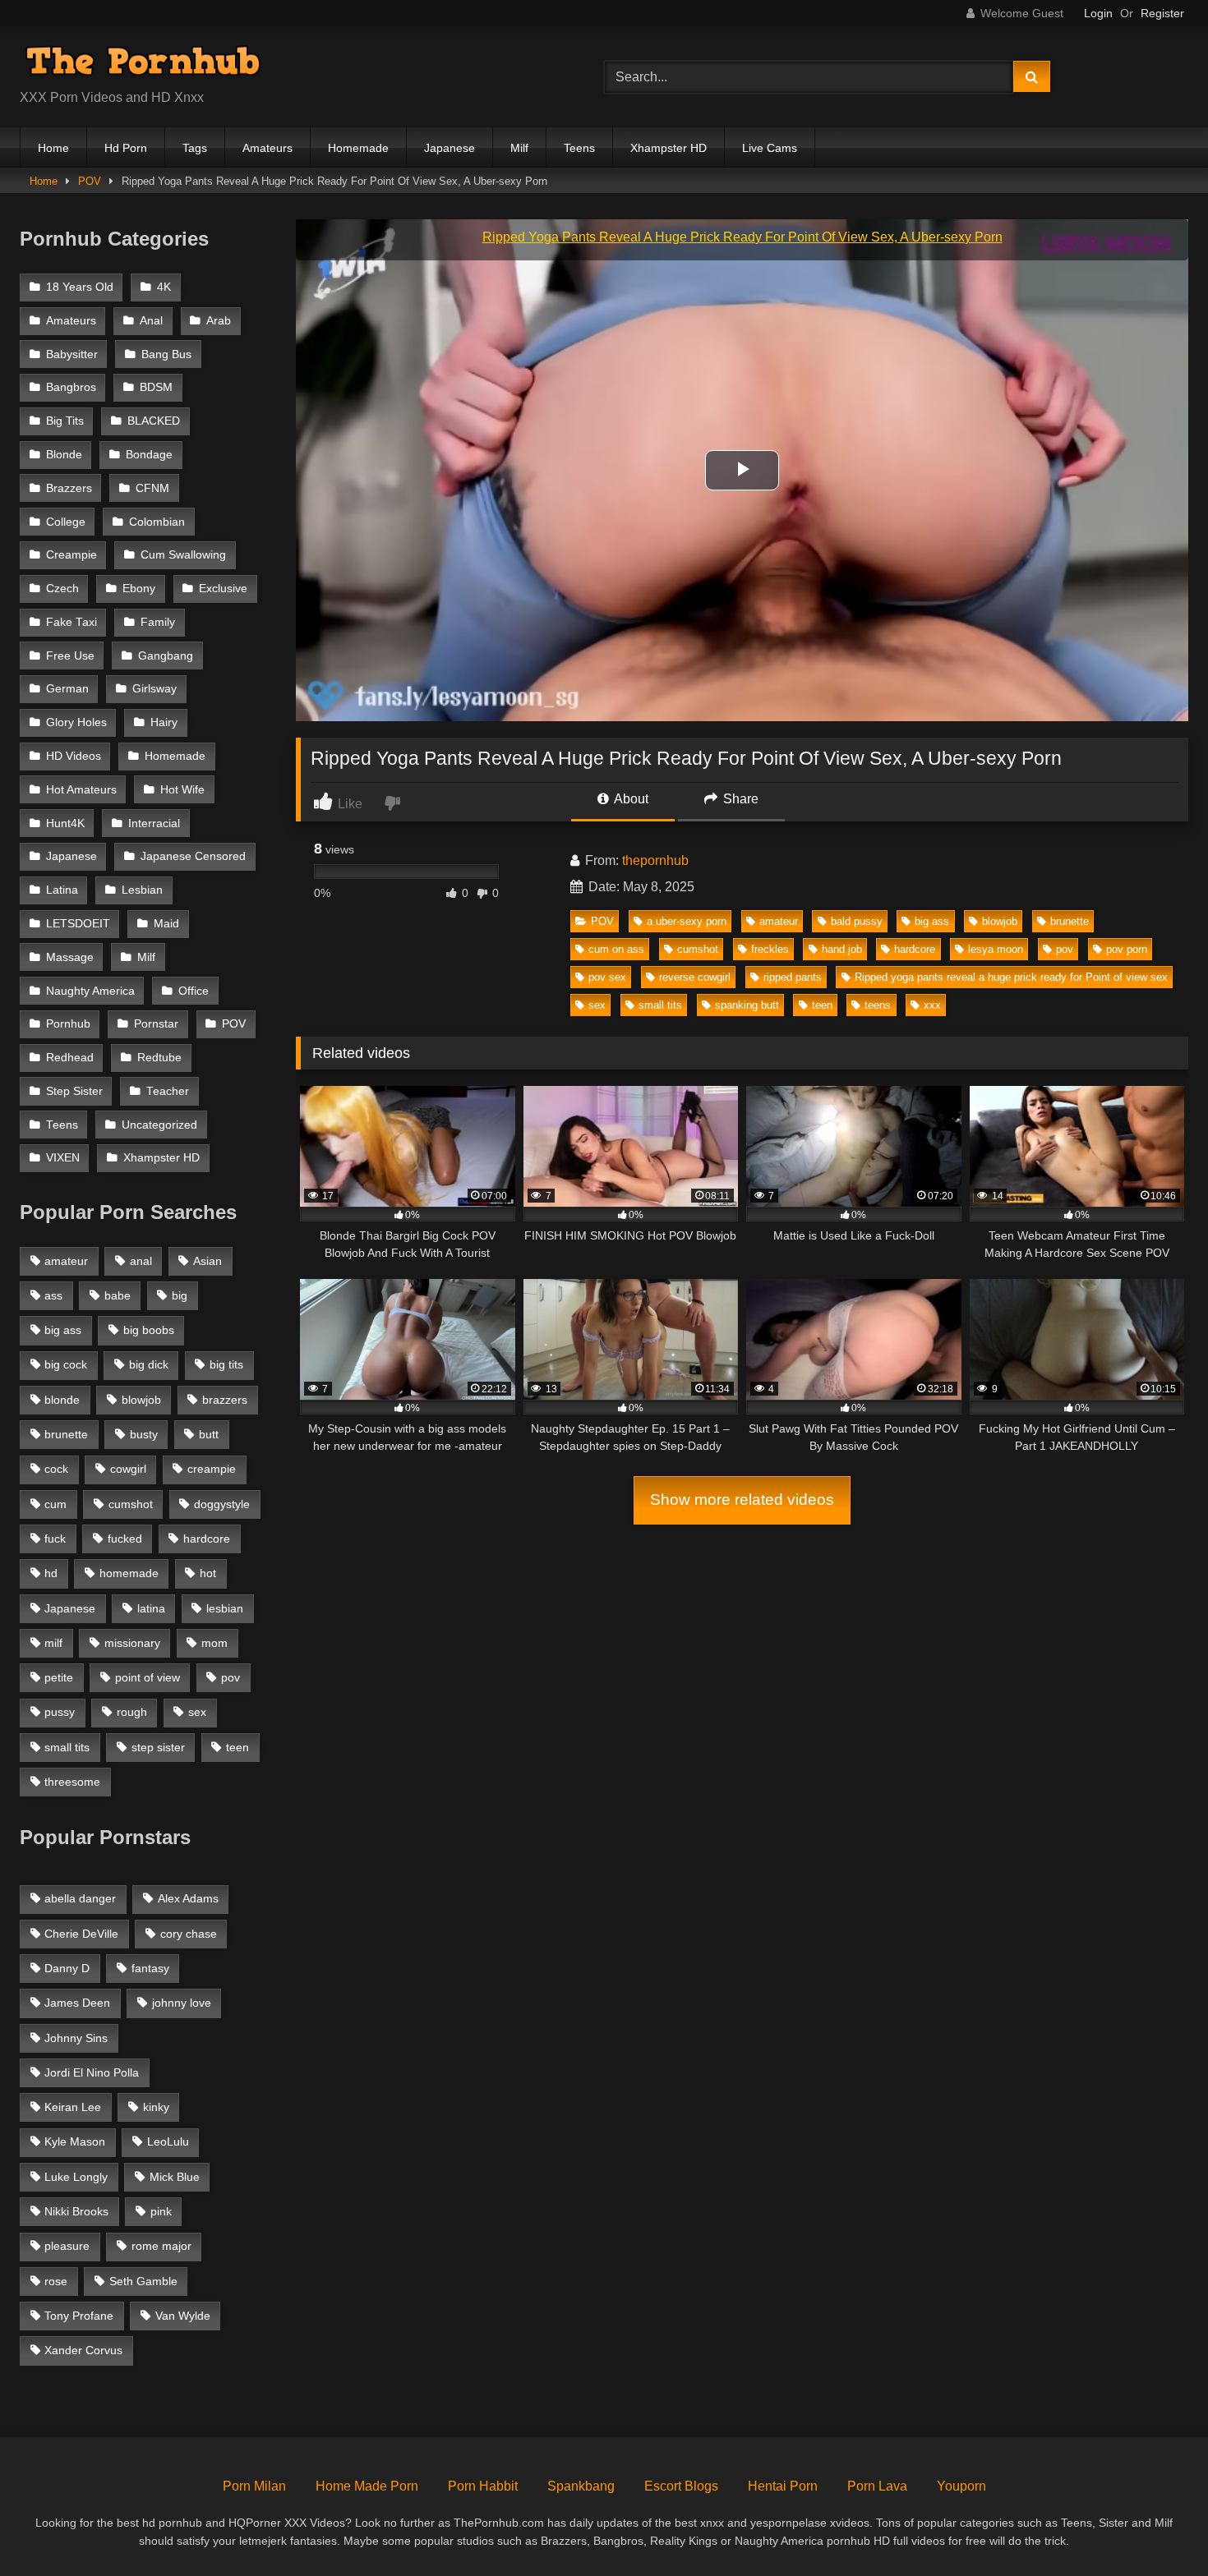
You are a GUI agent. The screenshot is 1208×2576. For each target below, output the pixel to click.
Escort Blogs (681, 2486)
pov (1065, 949)
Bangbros (71, 387)
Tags (195, 148)
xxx (932, 1005)
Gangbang (166, 656)
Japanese (450, 148)
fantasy (150, 1968)
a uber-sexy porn (687, 921)
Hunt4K (65, 823)
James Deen (77, 2003)
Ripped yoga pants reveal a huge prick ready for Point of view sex (1011, 977)
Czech (62, 589)
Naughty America (90, 991)
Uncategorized (159, 1125)
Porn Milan (254, 2486)
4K (164, 287)
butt (209, 1434)
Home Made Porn (367, 2486)
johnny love (182, 2003)
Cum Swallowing (183, 555)
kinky (156, 2107)
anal (141, 1261)
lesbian (225, 1608)
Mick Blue (175, 2177)
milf (53, 1643)
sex (597, 1005)
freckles (770, 949)
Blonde (64, 455)
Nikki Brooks (76, 2211)
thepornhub (655, 860)
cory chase (189, 1934)
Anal (151, 321)
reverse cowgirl (695, 977)
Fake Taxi (71, 622)
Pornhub (68, 1024)
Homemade (358, 148)
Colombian (157, 522)
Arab (219, 321)
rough (132, 1712)
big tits (226, 1364)
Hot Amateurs (81, 790)
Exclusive (223, 589)
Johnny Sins (76, 2038)
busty (144, 1434)
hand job (842, 949)
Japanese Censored (193, 856)
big (180, 1295)
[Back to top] (1157, 2527)
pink (161, 2211)
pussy (60, 1712)
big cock (66, 1364)
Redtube (159, 1058)
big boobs (149, 1330)
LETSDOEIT (78, 924)
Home (53, 148)
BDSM (156, 387)
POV (90, 181)
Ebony (139, 589)
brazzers (225, 1400)
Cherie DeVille (81, 1934)
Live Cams (770, 148)
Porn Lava (877, 2486)
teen (822, 1005)
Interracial (154, 823)
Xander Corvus (83, 2350)
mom (214, 1643)
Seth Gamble (143, 2281)
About (630, 799)
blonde (62, 1400)
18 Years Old (80, 287)
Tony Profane (79, 2316)
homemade (129, 1573)
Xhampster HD (669, 148)
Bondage (149, 455)
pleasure (67, 2246)
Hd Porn (126, 148)
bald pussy (857, 921)
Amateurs (267, 148)
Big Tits (65, 421)
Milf (519, 148)
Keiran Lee (73, 2107)
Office (194, 991)
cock (56, 1469)
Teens (579, 148)
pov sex (607, 977)
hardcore (915, 949)
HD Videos (74, 756)
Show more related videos (742, 1500)
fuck (55, 1539)
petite (59, 1677)
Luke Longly (76, 2177)
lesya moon (996, 949)
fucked (125, 1539)
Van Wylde (183, 2316)
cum (55, 1504)
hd (51, 1573)
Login (1098, 13)
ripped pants (793, 977)
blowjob (1000, 921)
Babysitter (72, 354)
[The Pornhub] (143, 64)
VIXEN (63, 1158)
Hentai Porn (783, 2486)
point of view (148, 1677)
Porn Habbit (483, 2486)
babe (118, 1295)
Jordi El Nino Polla (92, 2072)
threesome (72, 1782)
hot (208, 1573)
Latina (62, 890)
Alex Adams (188, 1898)
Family (158, 622)
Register (1162, 13)
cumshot (698, 949)
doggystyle (222, 1504)
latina (151, 1608)
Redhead (70, 1058)
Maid (166, 924)
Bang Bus (166, 354)
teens (878, 1005)
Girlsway (154, 689)
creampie (212, 1469)
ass (53, 1295)
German (67, 689)
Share (739, 799)
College (66, 522)
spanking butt (747, 1005)
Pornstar (156, 1024)
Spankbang (581, 2486)
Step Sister (74, 1091)
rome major (161, 2246)
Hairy (164, 722)
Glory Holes (76, 722)
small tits (660, 1005)
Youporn (961, 2486)
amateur (779, 921)
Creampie (71, 555)
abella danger (80, 1898)
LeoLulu (168, 2141)
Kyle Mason (75, 2141)
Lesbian (142, 890)
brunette (1070, 921)
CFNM (152, 488)
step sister (158, 1747)
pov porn (1127, 949)
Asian (207, 1261)
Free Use (70, 656)
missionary (132, 1643)
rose (56, 2281)
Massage (70, 957)
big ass (932, 921)
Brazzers (69, 488)
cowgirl (128, 1469)
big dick (149, 1364)
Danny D (67, 1968)
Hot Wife (182, 790)
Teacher (168, 1091)
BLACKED (154, 421)
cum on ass (616, 949)
